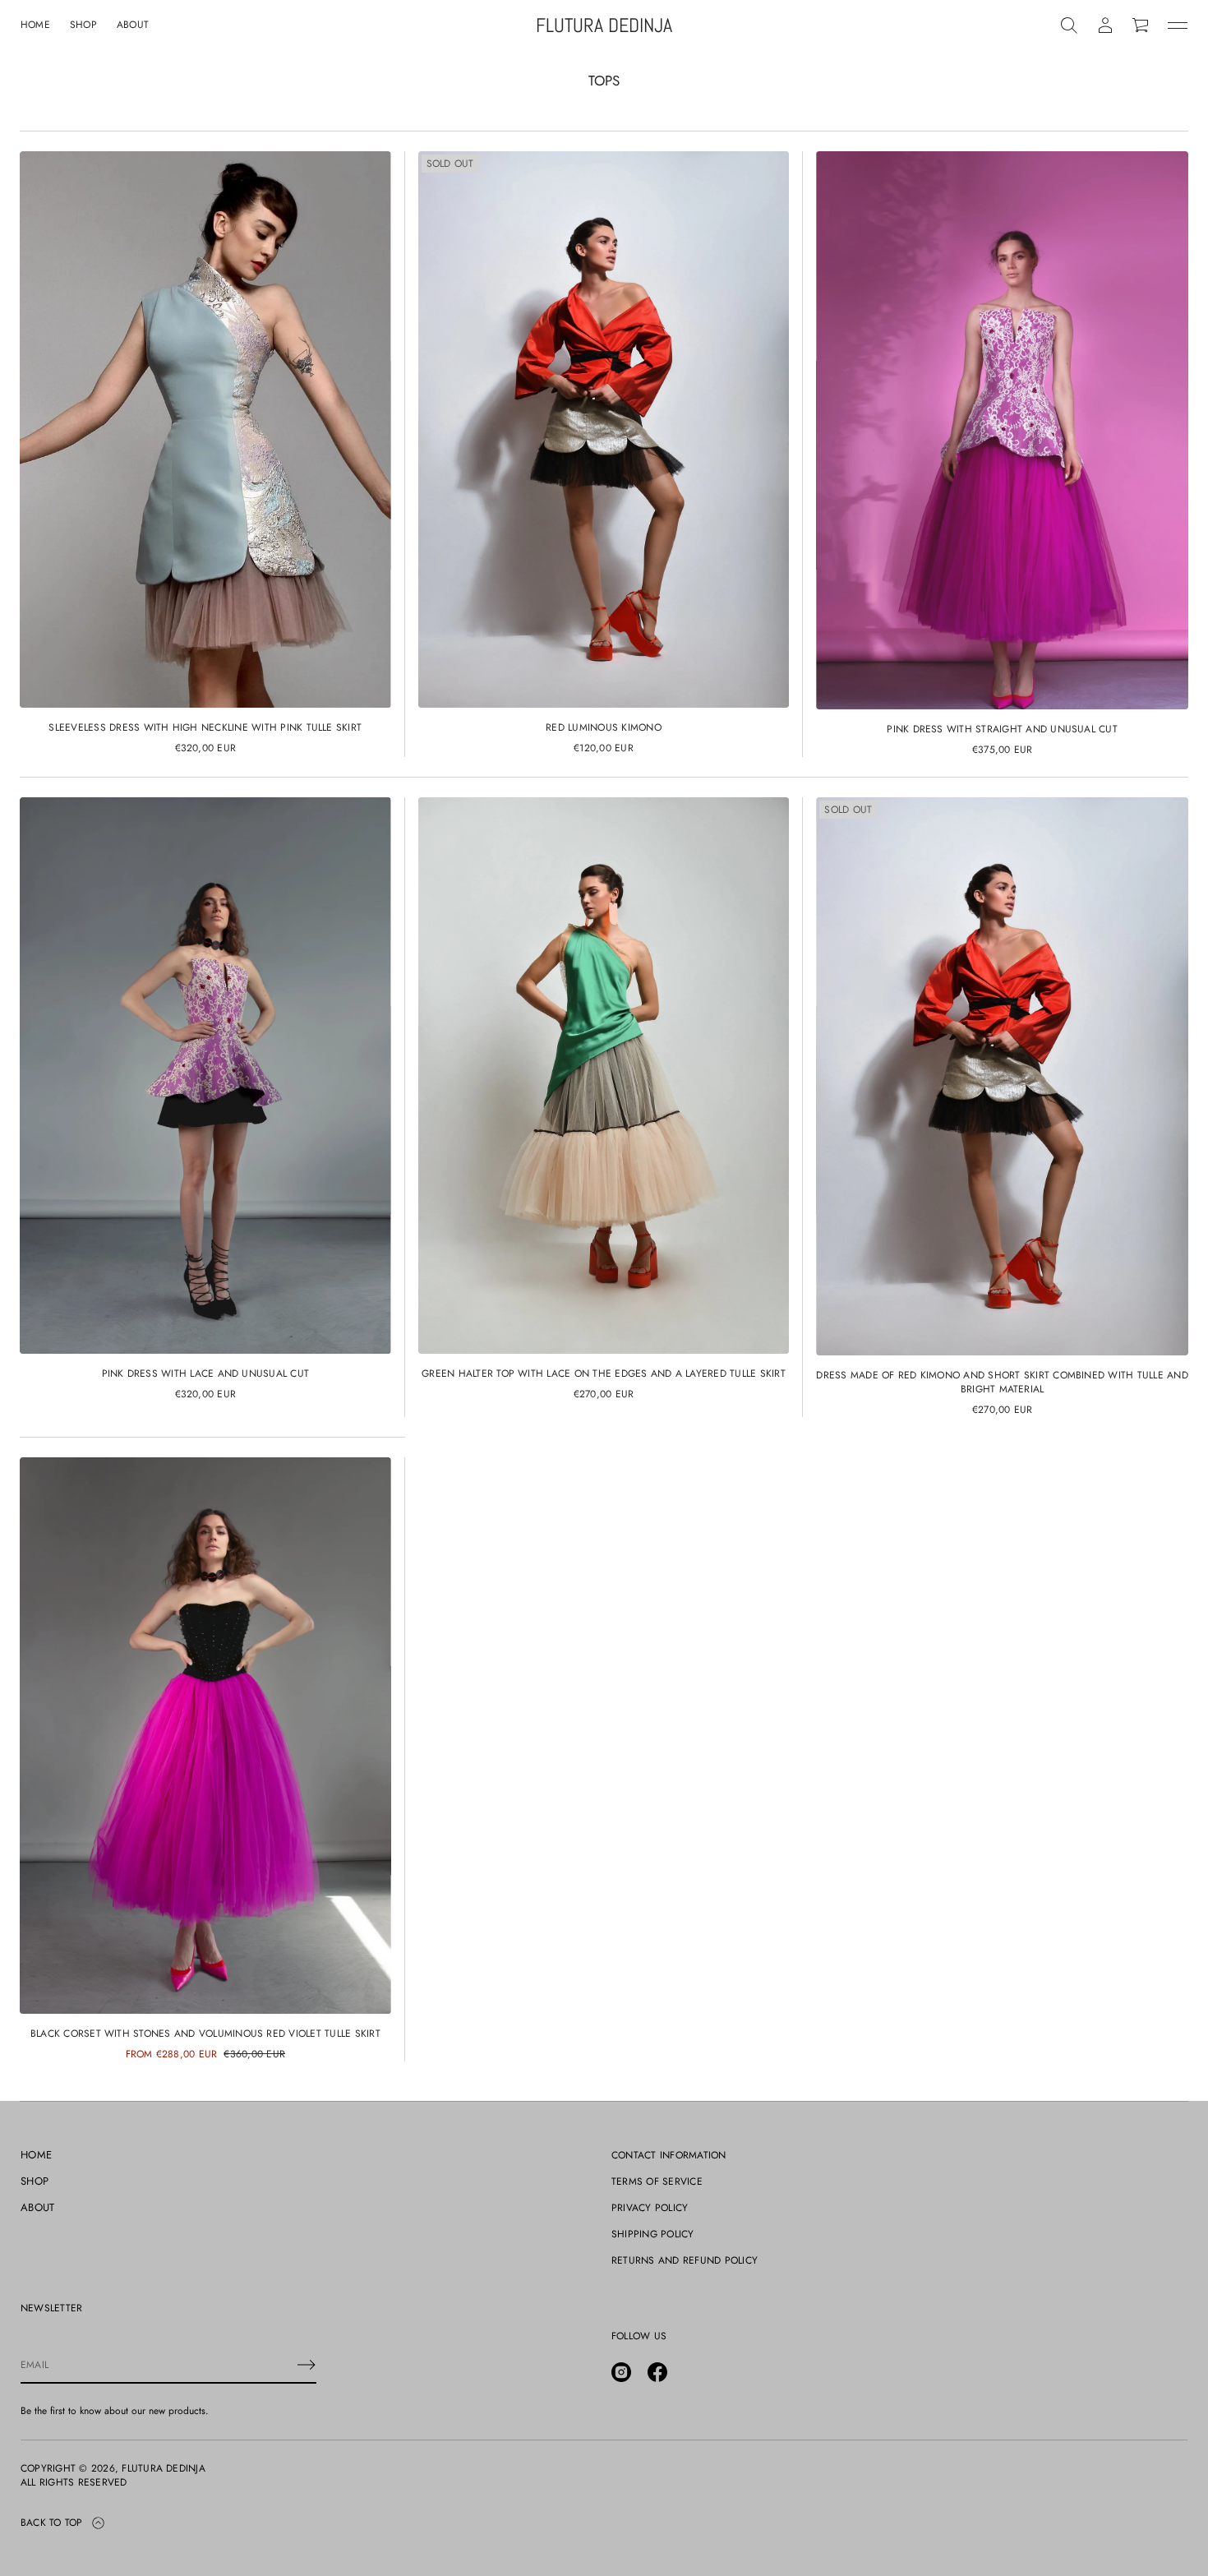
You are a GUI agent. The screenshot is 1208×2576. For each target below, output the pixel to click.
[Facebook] (657, 2372)
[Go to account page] (1105, 25)
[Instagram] (621, 2372)
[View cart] (1141, 25)
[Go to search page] (1069, 25)
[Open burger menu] (1178, 25)
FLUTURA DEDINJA (604, 26)
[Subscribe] (307, 2365)
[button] (1069, 25)
